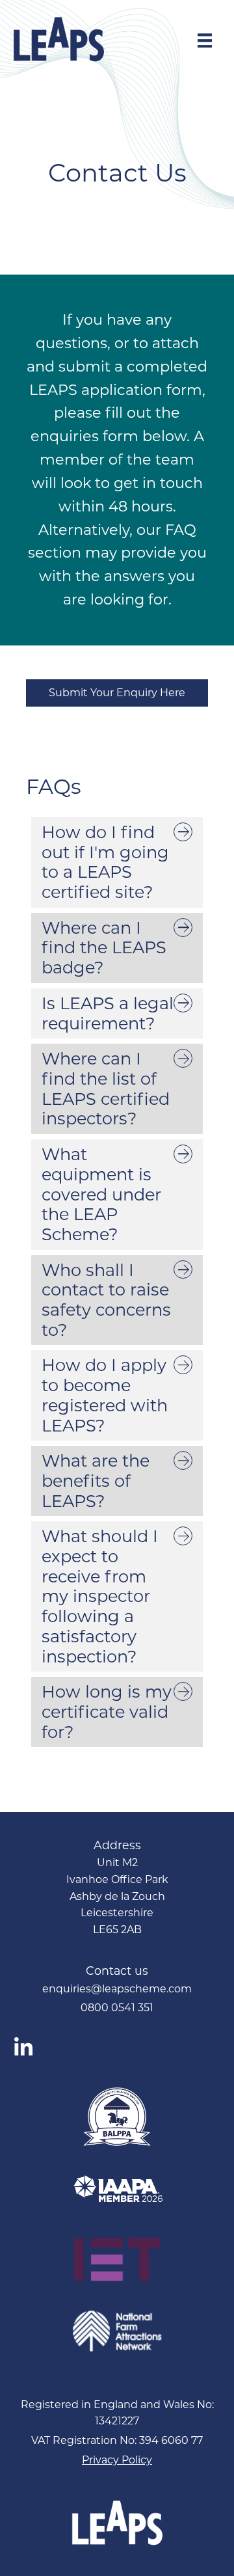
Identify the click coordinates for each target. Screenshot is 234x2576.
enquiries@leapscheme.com (117, 1989)
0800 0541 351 (117, 2008)
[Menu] (205, 40)
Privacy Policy (117, 2460)
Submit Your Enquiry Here (117, 693)
